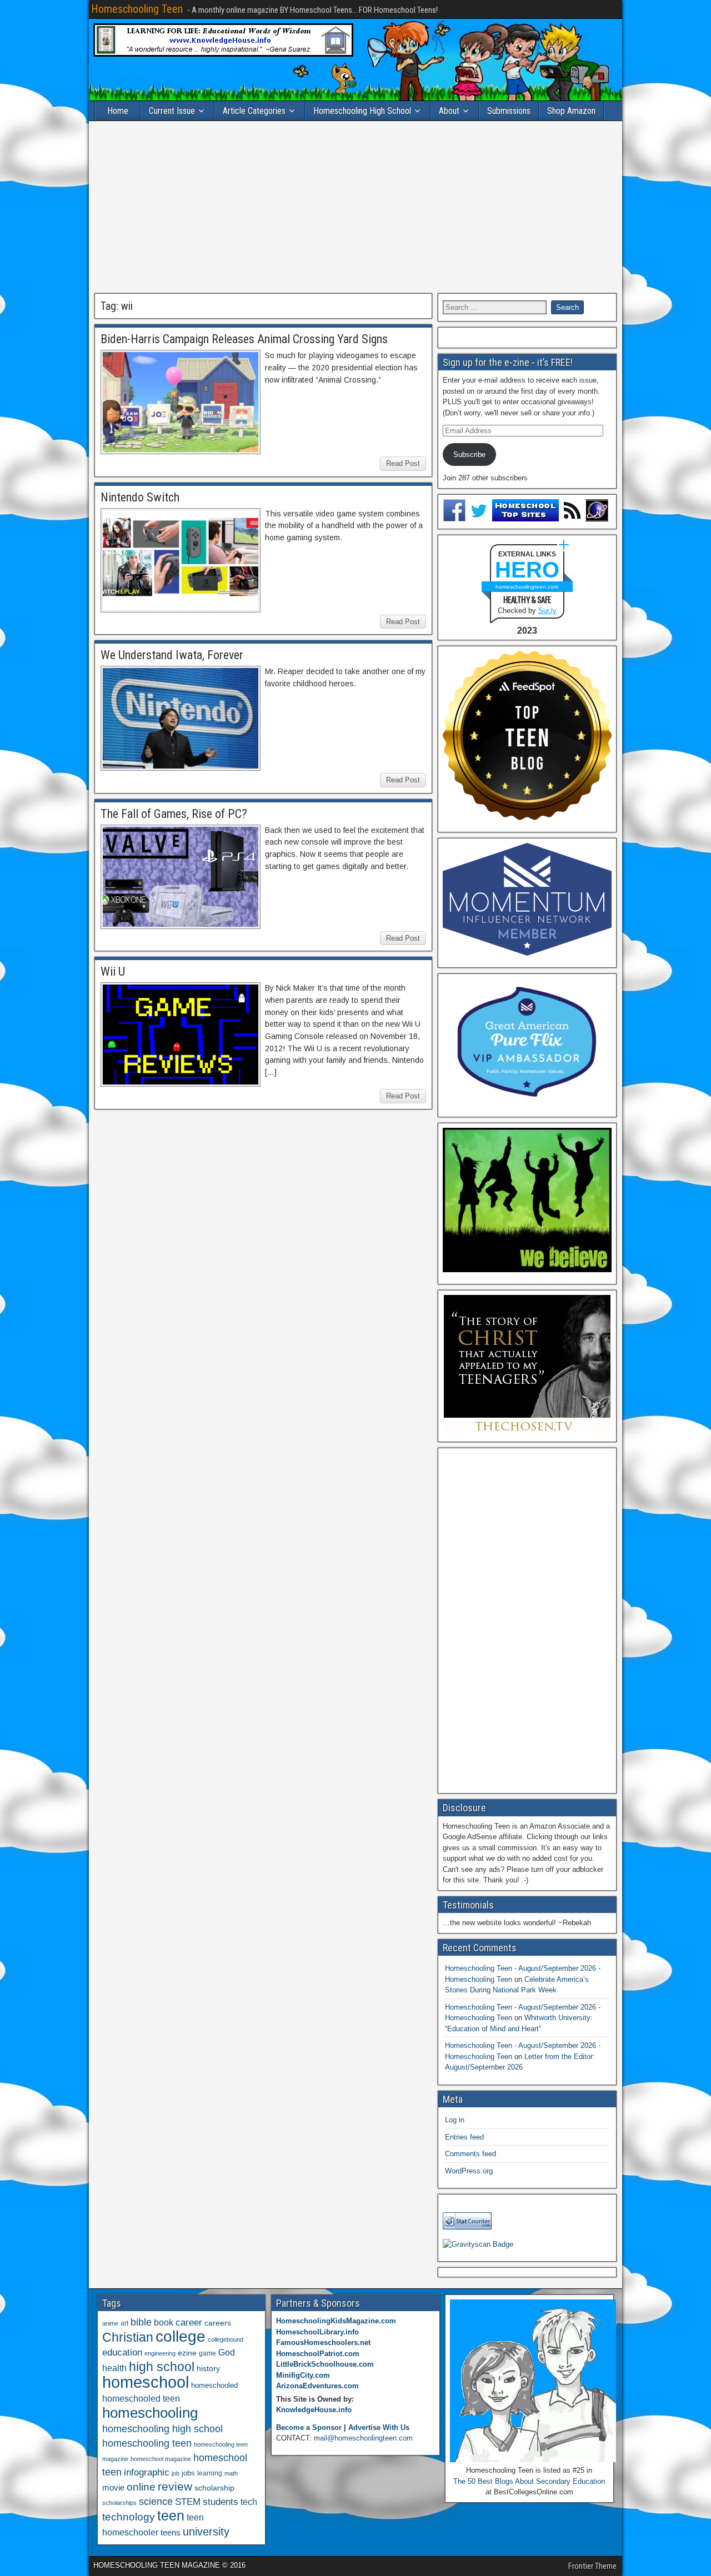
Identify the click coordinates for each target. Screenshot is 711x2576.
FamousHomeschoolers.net (323, 2342)
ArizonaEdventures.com (317, 2386)
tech (249, 2502)
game (207, 2353)
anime (110, 2323)
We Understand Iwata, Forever (172, 655)
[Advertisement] (355, 207)
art (124, 2323)
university (206, 2532)
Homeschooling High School (362, 111)
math (231, 2473)
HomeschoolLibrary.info (317, 2332)
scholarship (214, 2488)
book (164, 2322)
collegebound (226, 2339)
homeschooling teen (147, 2443)
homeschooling (150, 2413)
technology (129, 2517)
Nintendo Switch (140, 497)
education (122, 2352)
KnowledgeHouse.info (314, 2410)
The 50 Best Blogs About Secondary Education (529, 2481)
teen (171, 2516)
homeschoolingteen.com (527, 587)
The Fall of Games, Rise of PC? (174, 814)
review (175, 2487)
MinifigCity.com (303, 2375)
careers (218, 2323)
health (114, 2368)
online (141, 2487)
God (227, 2352)
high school (162, 2367)
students (221, 2502)
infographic (147, 2472)
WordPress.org (469, 2171)
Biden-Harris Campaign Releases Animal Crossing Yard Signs (244, 339)
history (208, 2368)
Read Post (403, 463)
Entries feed (464, 2137)
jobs (188, 2473)
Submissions (509, 111)
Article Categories (254, 111)
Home (118, 111)
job (176, 2473)
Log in (455, 2120)
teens (171, 2532)
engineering (160, 2353)
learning (210, 2473)
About (449, 111)
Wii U (113, 971)
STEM (188, 2502)
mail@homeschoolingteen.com (363, 2438)
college (181, 2336)
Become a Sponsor (309, 2427)
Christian (128, 2337)
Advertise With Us (379, 2427)
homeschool (146, 2382)
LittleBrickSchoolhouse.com (325, 2364)
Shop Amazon (571, 111)
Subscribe (469, 455)
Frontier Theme (592, 2566)
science (156, 2501)
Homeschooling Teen (137, 9)
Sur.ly (547, 611)
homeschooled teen (141, 2399)
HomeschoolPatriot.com (318, 2354)
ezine (187, 2353)
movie (113, 2487)
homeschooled (214, 2385)
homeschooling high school (162, 2429)
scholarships (119, 2503)
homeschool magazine (161, 2459)
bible (141, 2322)
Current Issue (172, 111)
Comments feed (470, 2154)
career (189, 2323)
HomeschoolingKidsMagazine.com (336, 2321)
